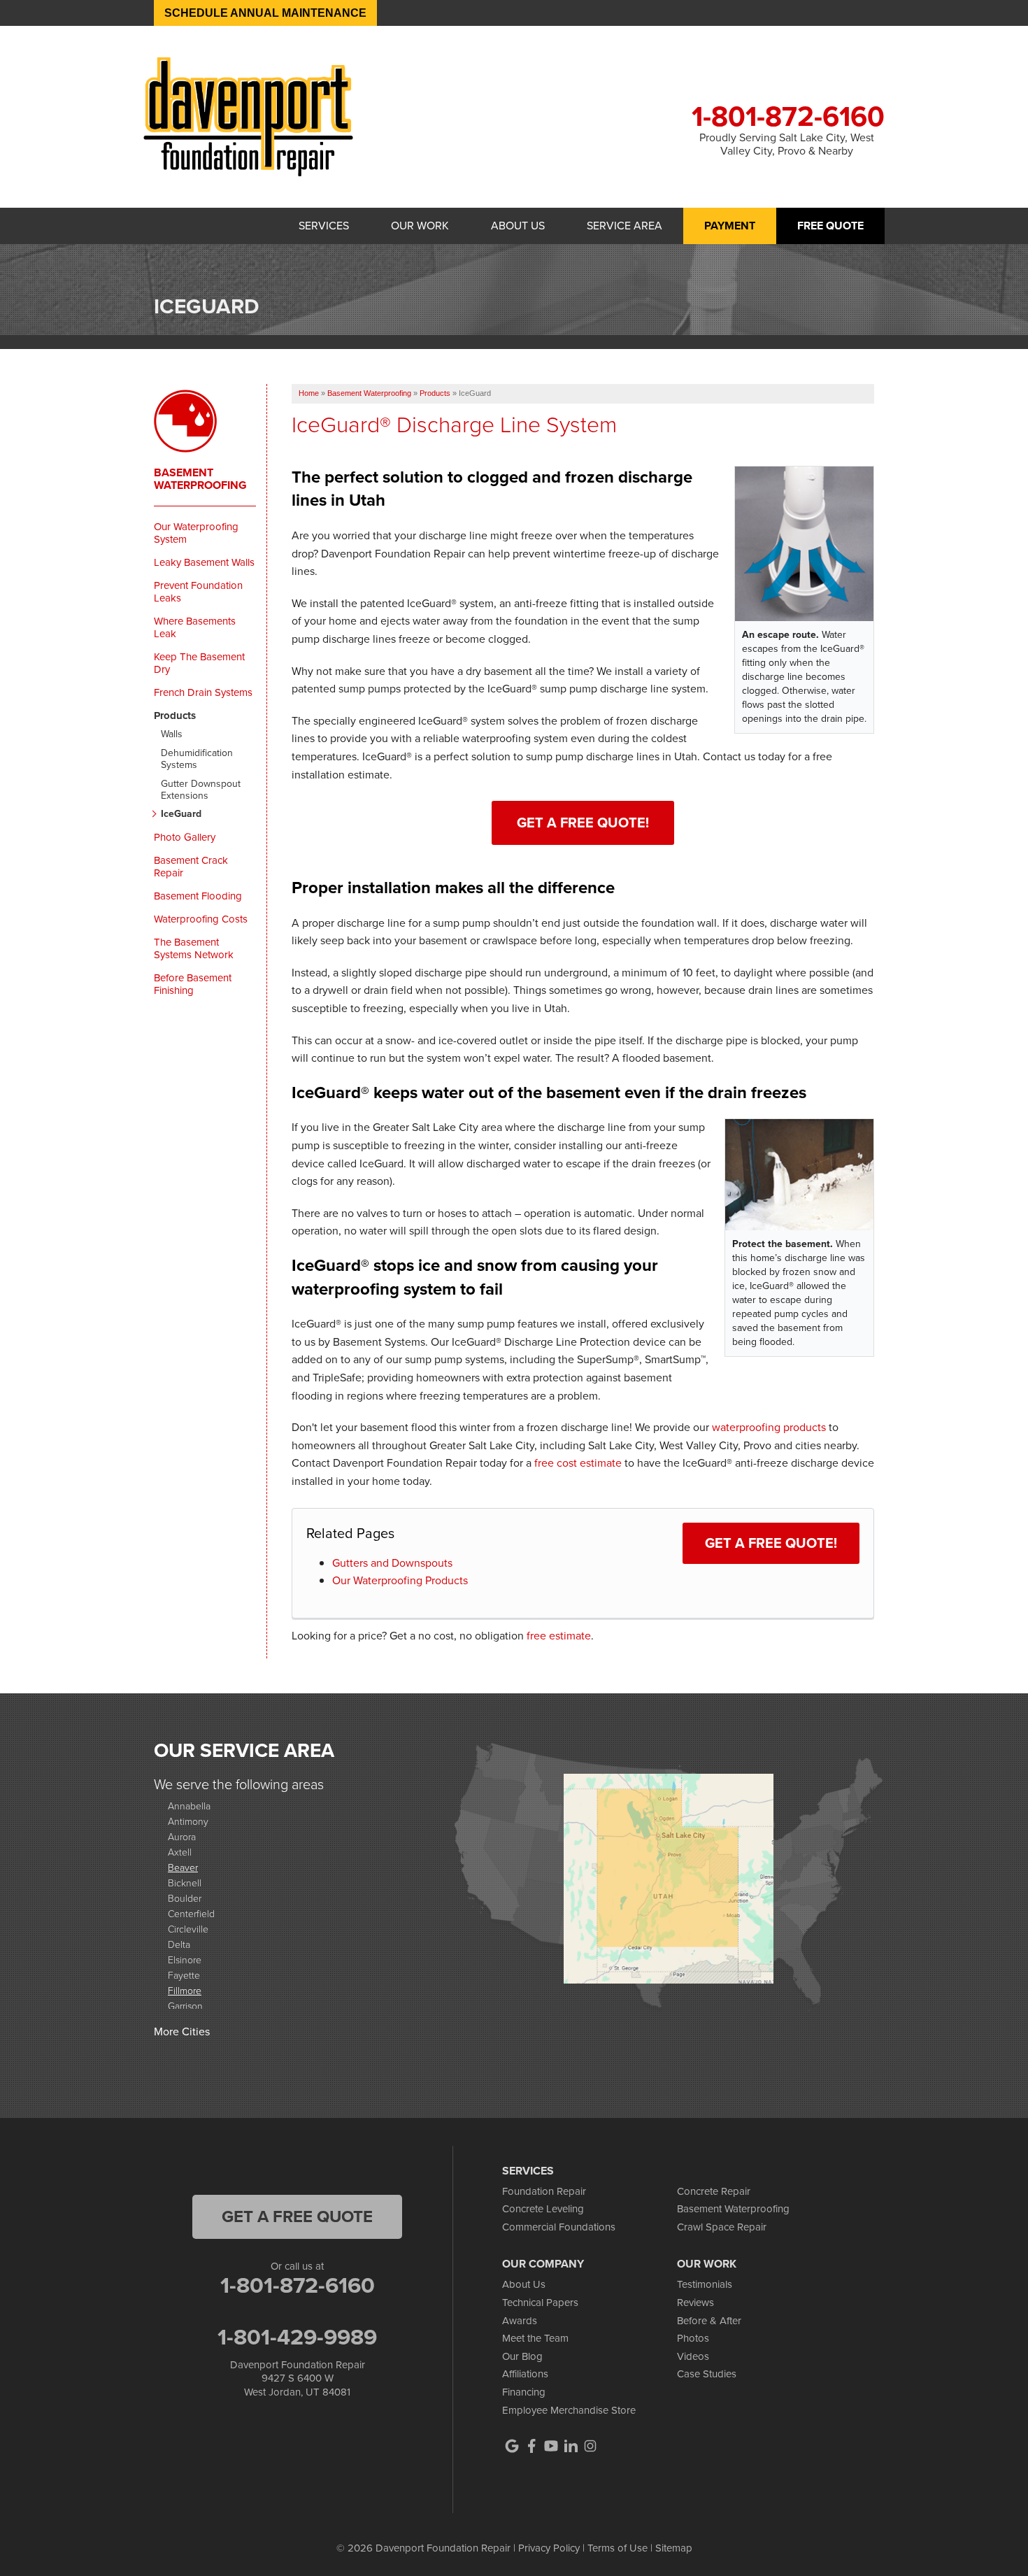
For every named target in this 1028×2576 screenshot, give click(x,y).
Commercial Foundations (559, 2227)
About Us (518, 226)
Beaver (183, 1867)
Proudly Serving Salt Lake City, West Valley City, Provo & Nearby (787, 144)
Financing (524, 2392)
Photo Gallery (185, 837)
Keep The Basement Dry (199, 663)
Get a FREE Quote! (771, 1543)
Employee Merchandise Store (569, 2410)
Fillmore (185, 1990)
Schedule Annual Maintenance (265, 13)
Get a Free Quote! (583, 823)
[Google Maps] (512, 2446)
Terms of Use (617, 2548)
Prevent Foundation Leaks (198, 592)
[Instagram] (590, 2446)
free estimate (559, 1636)
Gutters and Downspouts (392, 1563)
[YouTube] (551, 2446)
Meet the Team (535, 2338)
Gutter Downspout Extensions (201, 790)
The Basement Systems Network (194, 948)
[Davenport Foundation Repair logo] (248, 116)
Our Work (420, 226)
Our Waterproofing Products (400, 1580)
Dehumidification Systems (197, 760)
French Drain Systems (203, 692)
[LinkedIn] (571, 2446)
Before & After (709, 2321)
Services (324, 226)
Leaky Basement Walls (204, 562)
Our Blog (522, 2356)
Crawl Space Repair (722, 2227)
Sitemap (674, 2548)
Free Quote (830, 226)
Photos (693, 2338)
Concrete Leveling (543, 2209)
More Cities (182, 2031)
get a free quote (297, 2216)
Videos (693, 2356)
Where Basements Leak (195, 627)
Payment (730, 226)
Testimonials (705, 2284)
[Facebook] (531, 2446)
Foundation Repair (544, 2191)
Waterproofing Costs (201, 919)
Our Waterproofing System (196, 533)
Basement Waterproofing (200, 479)
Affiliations (525, 2374)
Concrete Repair (714, 2191)
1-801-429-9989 (297, 2337)
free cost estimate (578, 1463)
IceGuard (181, 814)
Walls (172, 735)
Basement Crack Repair (191, 867)
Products (175, 716)
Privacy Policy (549, 2548)
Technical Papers (540, 2303)
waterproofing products (769, 1427)
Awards (520, 2321)
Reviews (695, 2303)
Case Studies (707, 2374)
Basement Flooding (198, 896)
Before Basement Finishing (193, 984)
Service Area (624, 226)
